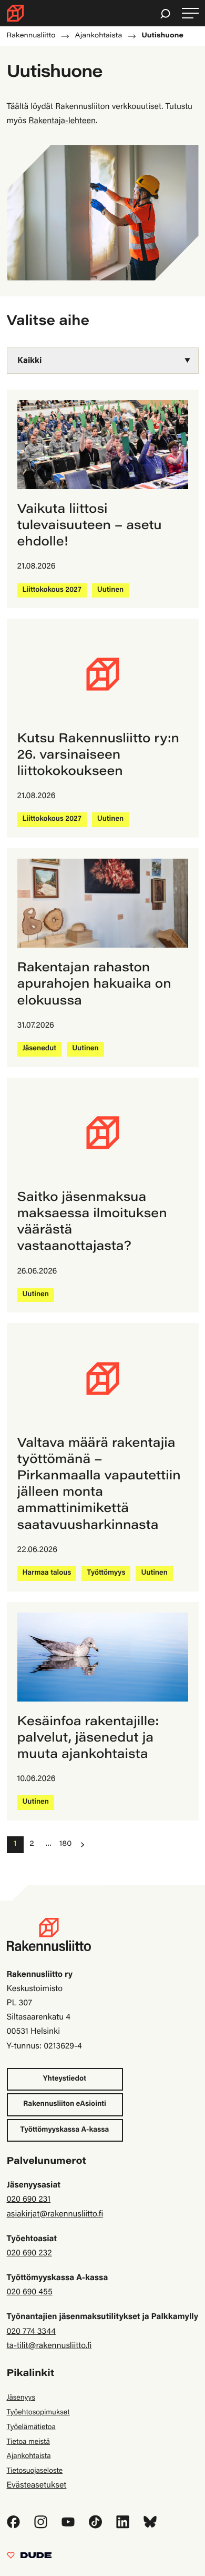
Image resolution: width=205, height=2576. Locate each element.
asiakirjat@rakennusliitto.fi (55, 2215)
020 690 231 (29, 2200)
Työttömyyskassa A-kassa (65, 2130)
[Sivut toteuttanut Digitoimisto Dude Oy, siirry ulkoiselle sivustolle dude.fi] (29, 2558)
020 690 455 (30, 2293)
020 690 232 (29, 2254)
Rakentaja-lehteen (62, 122)
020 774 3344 (31, 2332)
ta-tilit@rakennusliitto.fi (49, 2346)
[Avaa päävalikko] (190, 13)
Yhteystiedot (65, 2079)
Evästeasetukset (37, 2486)
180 (65, 1844)
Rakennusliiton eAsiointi (65, 2104)
